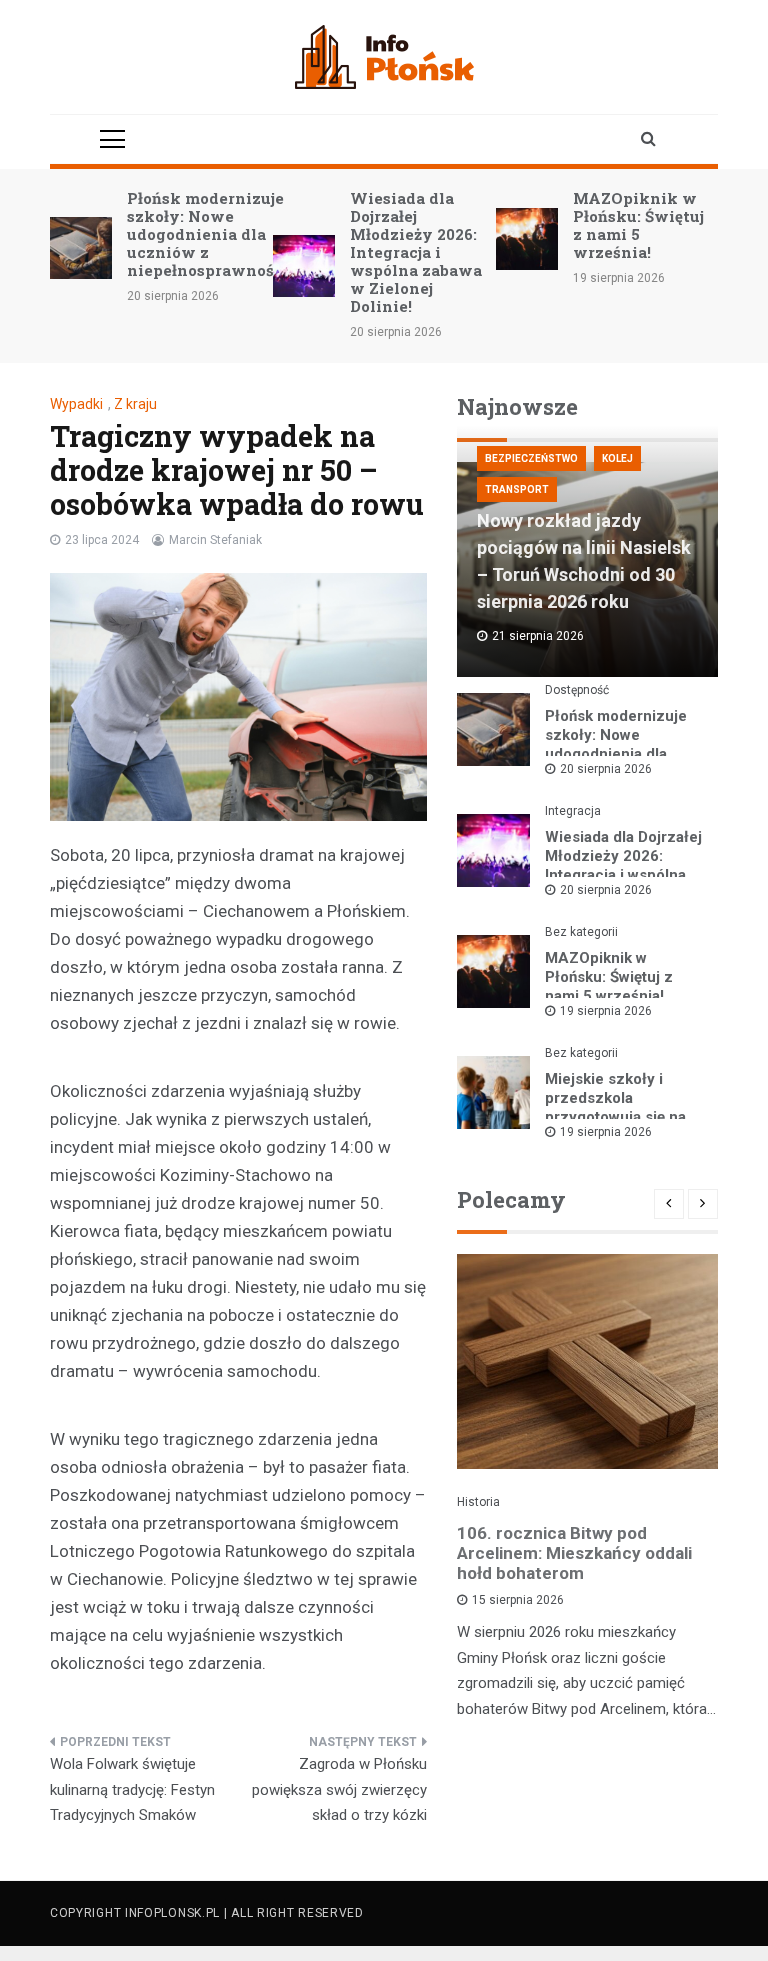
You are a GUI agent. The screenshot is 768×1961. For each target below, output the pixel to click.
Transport (517, 489)
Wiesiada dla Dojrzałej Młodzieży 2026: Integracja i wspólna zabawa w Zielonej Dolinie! (416, 252)
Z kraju (135, 404)
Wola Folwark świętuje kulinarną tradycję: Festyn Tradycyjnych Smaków (132, 1789)
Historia (478, 1502)
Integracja (573, 811)
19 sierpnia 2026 (606, 1011)
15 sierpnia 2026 (518, 1600)
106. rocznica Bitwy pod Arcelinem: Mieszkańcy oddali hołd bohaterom (574, 1553)
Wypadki (76, 404)
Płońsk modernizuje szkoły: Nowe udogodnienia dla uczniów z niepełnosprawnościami (223, 234)
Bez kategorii (581, 932)
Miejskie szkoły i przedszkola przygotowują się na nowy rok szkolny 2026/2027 (615, 1117)
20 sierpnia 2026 (606, 769)
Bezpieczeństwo (531, 458)
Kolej (617, 458)
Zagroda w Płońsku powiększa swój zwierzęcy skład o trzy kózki (339, 1789)
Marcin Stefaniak (215, 540)
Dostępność (577, 690)
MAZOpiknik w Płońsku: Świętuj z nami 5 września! (638, 225)
